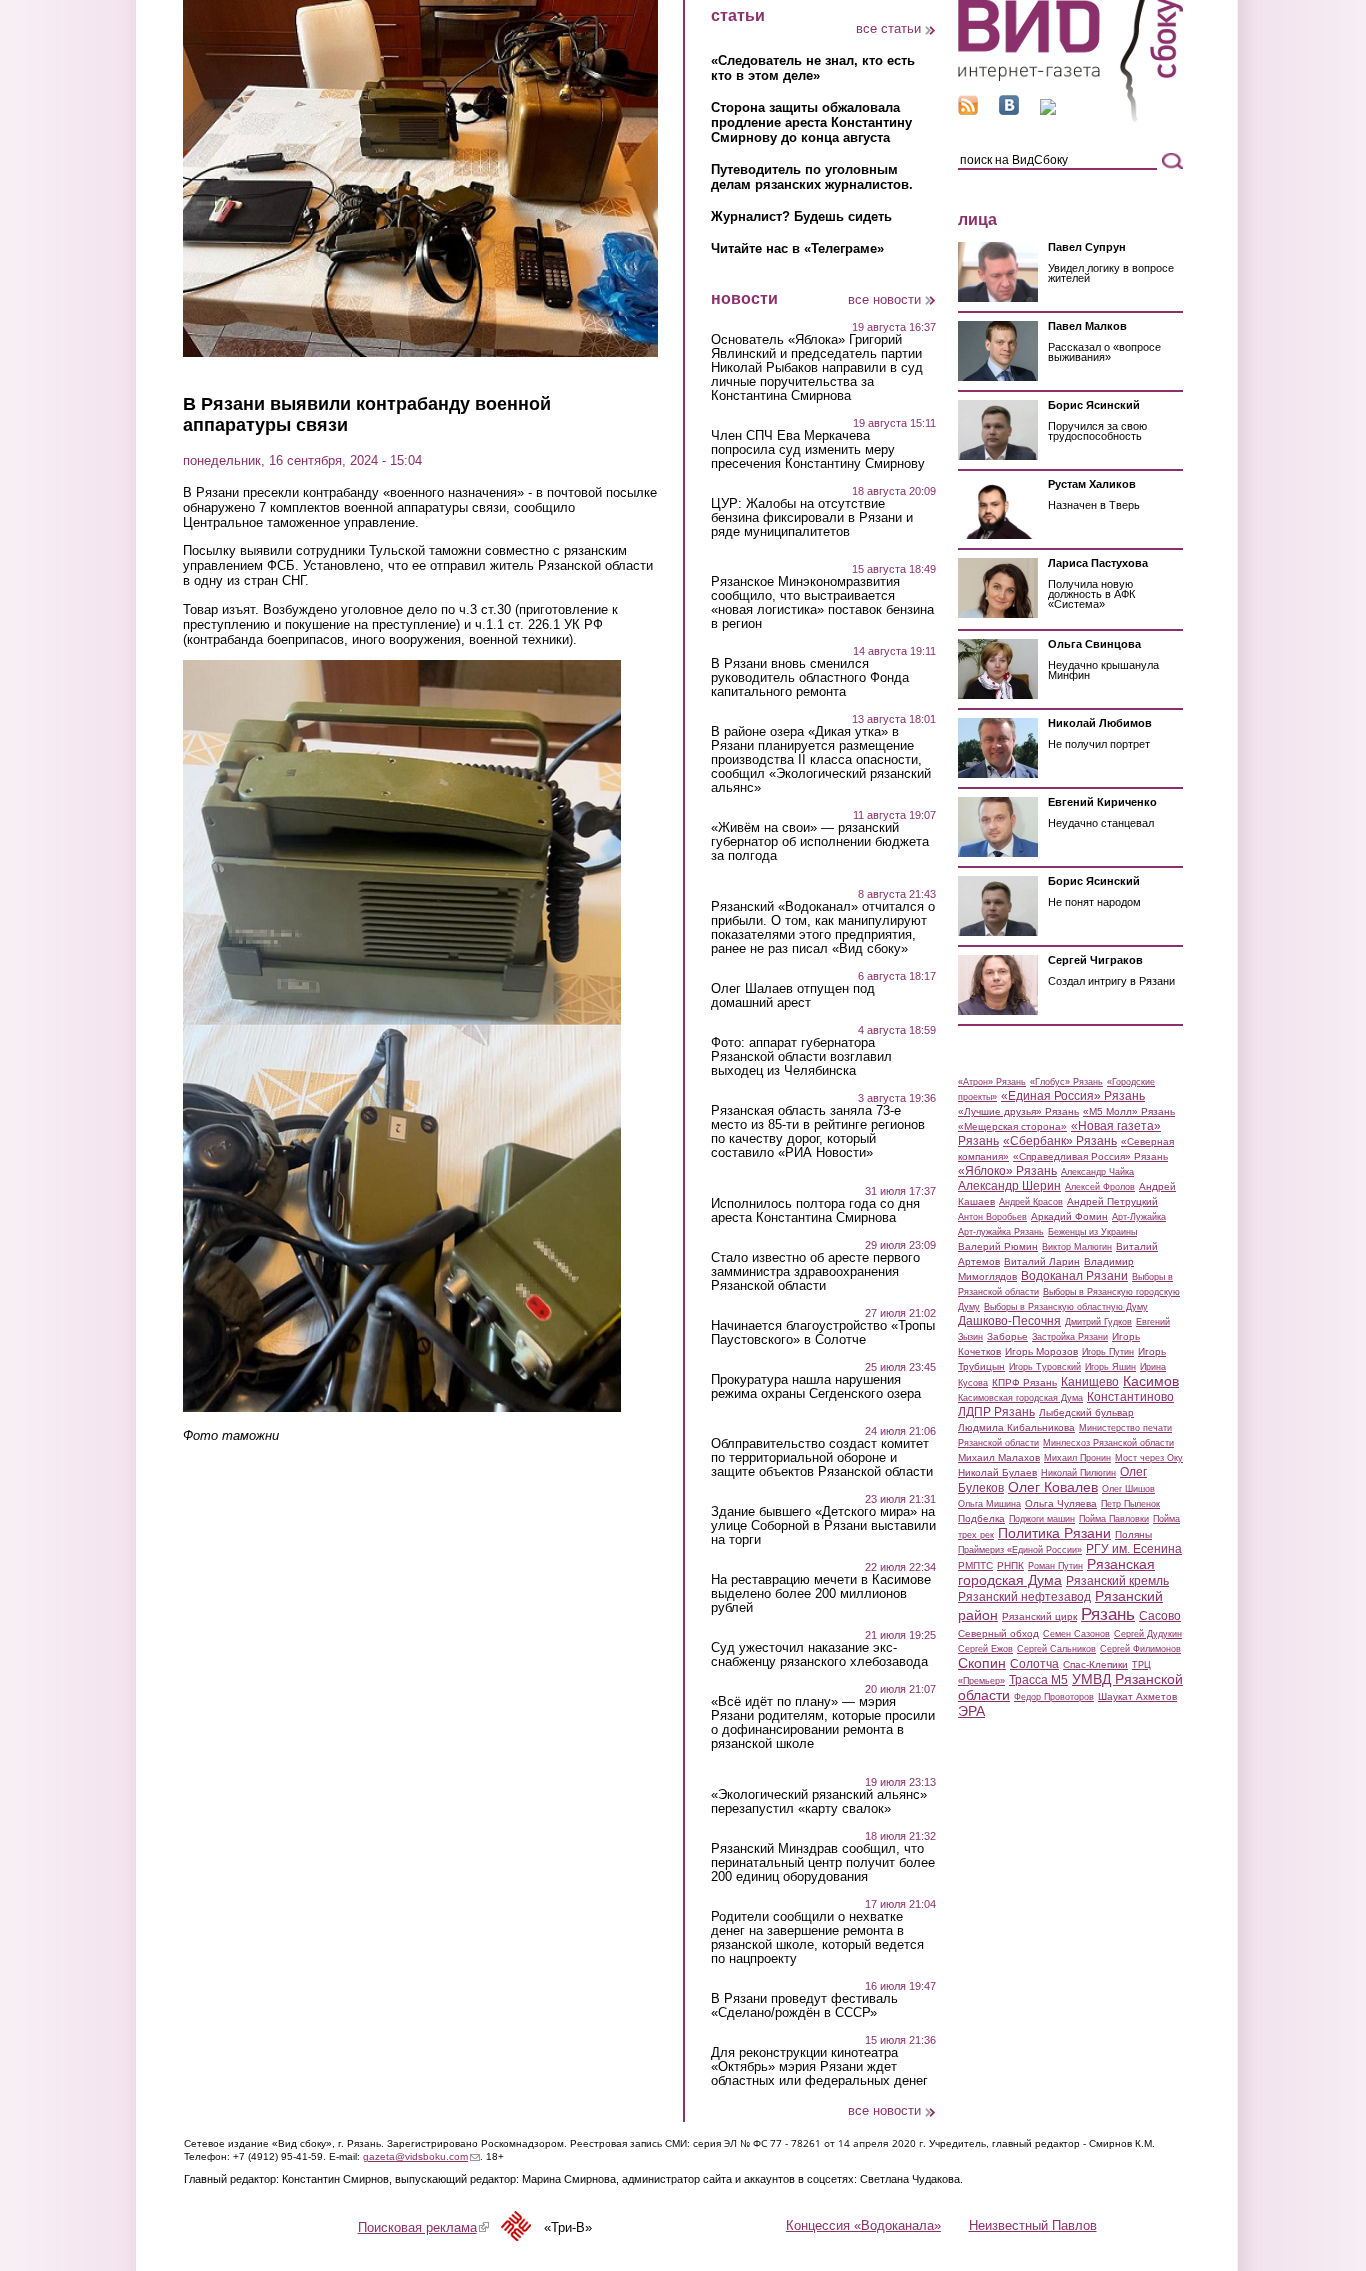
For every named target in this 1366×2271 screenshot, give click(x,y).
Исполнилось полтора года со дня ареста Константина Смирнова (815, 1211)
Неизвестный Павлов (1033, 2225)
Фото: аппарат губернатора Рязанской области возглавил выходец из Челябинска (801, 1057)
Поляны (1133, 1534)
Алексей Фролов (1100, 1187)
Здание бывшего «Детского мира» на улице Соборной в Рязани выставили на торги (823, 1526)
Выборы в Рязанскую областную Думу (1066, 1307)
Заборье (1007, 1336)
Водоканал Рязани (1074, 1276)
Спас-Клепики (1095, 1664)
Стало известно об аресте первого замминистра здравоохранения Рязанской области (815, 1272)
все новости (884, 299)
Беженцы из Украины (1092, 1232)
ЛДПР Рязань (996, 1412)
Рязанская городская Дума (1056, 1572)
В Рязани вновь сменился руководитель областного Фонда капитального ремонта (810, 678)
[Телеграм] (1048, 110)
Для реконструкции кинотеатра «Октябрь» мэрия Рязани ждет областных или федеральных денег (819, 2067)
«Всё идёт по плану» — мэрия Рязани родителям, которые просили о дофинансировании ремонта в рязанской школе (823, 1723)
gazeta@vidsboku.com (421, 2156)
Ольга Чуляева (1061, 1503)
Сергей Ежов (985, 1649)
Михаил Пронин (1077, 1458)
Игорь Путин (1108, 1352)
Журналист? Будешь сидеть (801, 216)
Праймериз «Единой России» (1020, 1550)
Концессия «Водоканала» (863, 2225)
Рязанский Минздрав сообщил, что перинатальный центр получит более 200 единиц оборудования (823, 1863)
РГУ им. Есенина (1134, 1549)
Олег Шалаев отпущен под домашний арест (793, 996)
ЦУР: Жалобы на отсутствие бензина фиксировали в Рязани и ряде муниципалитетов (812, 518)
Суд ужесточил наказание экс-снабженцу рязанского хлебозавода (819, 1655)
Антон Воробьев (992, 1217)
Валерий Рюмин (998, 1246)
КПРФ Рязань (1024, 1382)
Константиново (1130, 1397)
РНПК (1010, 1565)
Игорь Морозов (1041, 1351)
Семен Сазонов (1076, 1634)
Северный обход (998, 1633)
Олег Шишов (1128, 1489)
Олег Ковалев (1053, 1487)
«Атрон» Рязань (992, 1082)
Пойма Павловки (1114, 1519)
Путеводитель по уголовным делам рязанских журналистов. (812, 177)
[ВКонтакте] (1009, 110)
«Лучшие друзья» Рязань (1018, 1111)
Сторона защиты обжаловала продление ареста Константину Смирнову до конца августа (811, 122)
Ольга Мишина (989, 1504)
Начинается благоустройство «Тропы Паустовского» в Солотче (823, 1333)
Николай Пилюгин (1078, 1473)
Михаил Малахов (999, 1457)
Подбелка (981, 1518)
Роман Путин (1055, 1566)
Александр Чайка (1097, 1172)
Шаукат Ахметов (1137, 1696)
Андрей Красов (1031, 1202)
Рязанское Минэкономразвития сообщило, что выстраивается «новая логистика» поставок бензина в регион (822, 603)
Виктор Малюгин (1077, 1247)
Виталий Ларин (1042, 1261)
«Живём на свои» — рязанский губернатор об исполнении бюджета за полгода (820, 842)
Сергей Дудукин (1148, 1634)
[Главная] (1070, 118)
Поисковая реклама (423, 2227)
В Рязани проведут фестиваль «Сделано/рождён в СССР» (804, 2006)
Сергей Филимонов (1140, 1649)
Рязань (1108, 1614)
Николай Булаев (997, 1472)
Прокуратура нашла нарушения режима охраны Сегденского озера (816, 1387)
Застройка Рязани (1070, 1337)
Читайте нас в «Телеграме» (797, 248)
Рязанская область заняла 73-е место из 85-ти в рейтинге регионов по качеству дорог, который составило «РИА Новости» (818, 1132)
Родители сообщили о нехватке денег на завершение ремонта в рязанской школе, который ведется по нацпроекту (817, 1938)
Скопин (982, 1663)
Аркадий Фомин (1069, 1216)
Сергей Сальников (1056, 1649)
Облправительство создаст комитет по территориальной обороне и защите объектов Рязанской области (822, 1458)
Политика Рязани (1054, 1533)
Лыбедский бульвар (1086, 1412)
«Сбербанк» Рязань (1060, 1141)
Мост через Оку (1149, 1458)
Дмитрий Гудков (1098, 1322)
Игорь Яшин (1110, 1367)
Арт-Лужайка (1139, 1217)
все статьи (888, 28)
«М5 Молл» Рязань (1129, 1111)
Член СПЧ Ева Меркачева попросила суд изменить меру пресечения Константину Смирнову (818, 450)
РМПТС (975, 1565)
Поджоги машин (1042, 1519)
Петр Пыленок (1130, 1504)
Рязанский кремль (1117, 1581)
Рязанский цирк (1039, 1616)
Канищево (1090, 1382)
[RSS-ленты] (968, 110)
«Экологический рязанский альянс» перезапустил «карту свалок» (819, 1802)
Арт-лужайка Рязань (1001, 1232)
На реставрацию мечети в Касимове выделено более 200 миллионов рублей (821, 1594)
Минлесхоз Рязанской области (1108, 1443)
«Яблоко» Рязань (1007, 1171)
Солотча (1034, 1664)
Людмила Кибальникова (1016, 1427)
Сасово (1160, 1616)
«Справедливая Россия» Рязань (1090, 1156)
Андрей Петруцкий (1112, 1201)
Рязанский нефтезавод (1024, 1597)
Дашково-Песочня (1009, 1321)
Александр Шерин (1009, 1186)
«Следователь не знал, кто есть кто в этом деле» (813, 68)
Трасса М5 (1038, 1680)
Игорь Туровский (1045, 1367)
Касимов (1151, 1381)
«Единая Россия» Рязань (1073, 1096)
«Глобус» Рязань (1066, 1082)
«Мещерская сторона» (1012, 1126)
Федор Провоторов (1054, 1697)
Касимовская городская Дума (1020, 1398)
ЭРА (971, 1711)
